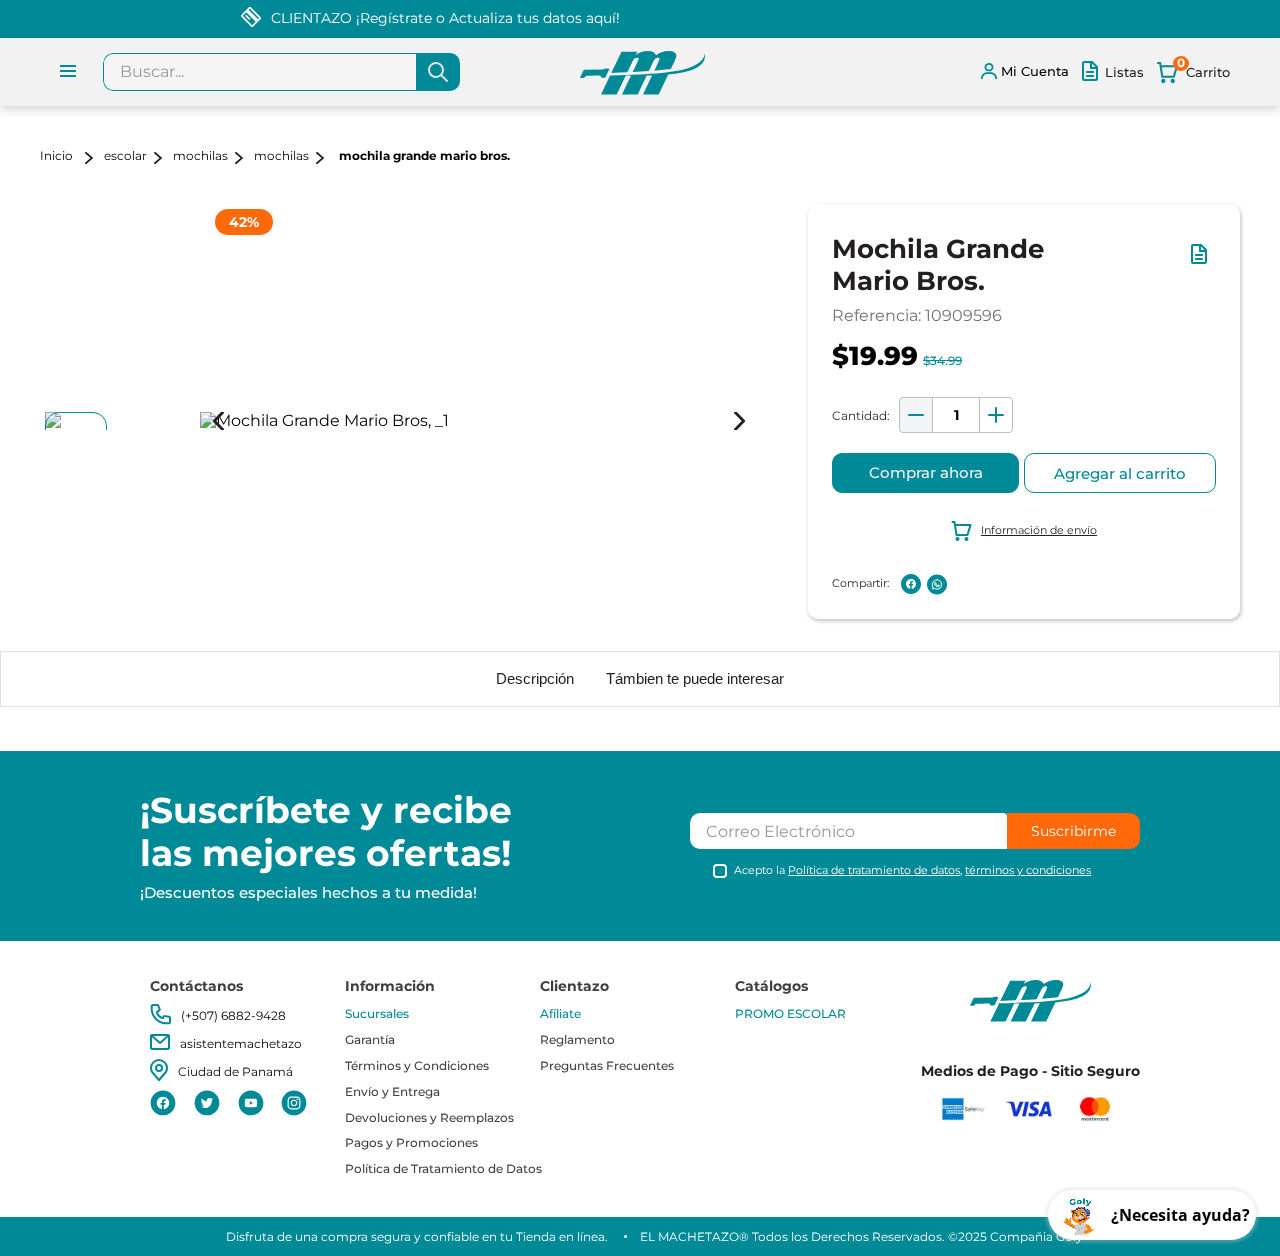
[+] (996, 415)
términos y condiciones (1028, 870)
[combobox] (281, 72)
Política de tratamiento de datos (874, 870)
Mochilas (200, 155)
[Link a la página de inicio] (70, 157)
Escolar (125, 155)
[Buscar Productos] (438, 72)
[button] (1203, 264)
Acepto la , (912, 870)
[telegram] (963, 584)
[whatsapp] (937, 584)
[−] (916, 415)
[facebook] (911, 584)
